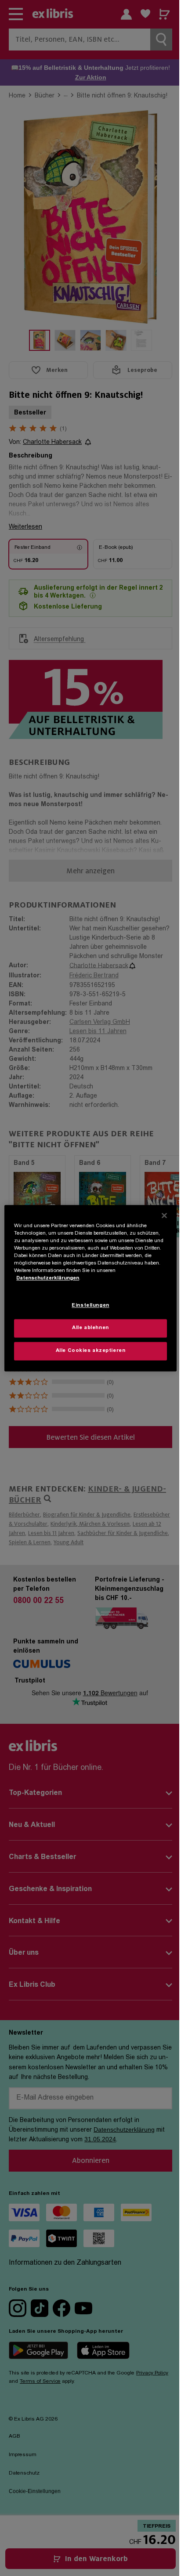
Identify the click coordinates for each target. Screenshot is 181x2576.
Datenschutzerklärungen (48, 1278)
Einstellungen (90, 1306)
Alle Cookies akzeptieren (91, 1351)
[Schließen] (164, 1215)
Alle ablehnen (90, 1328)
